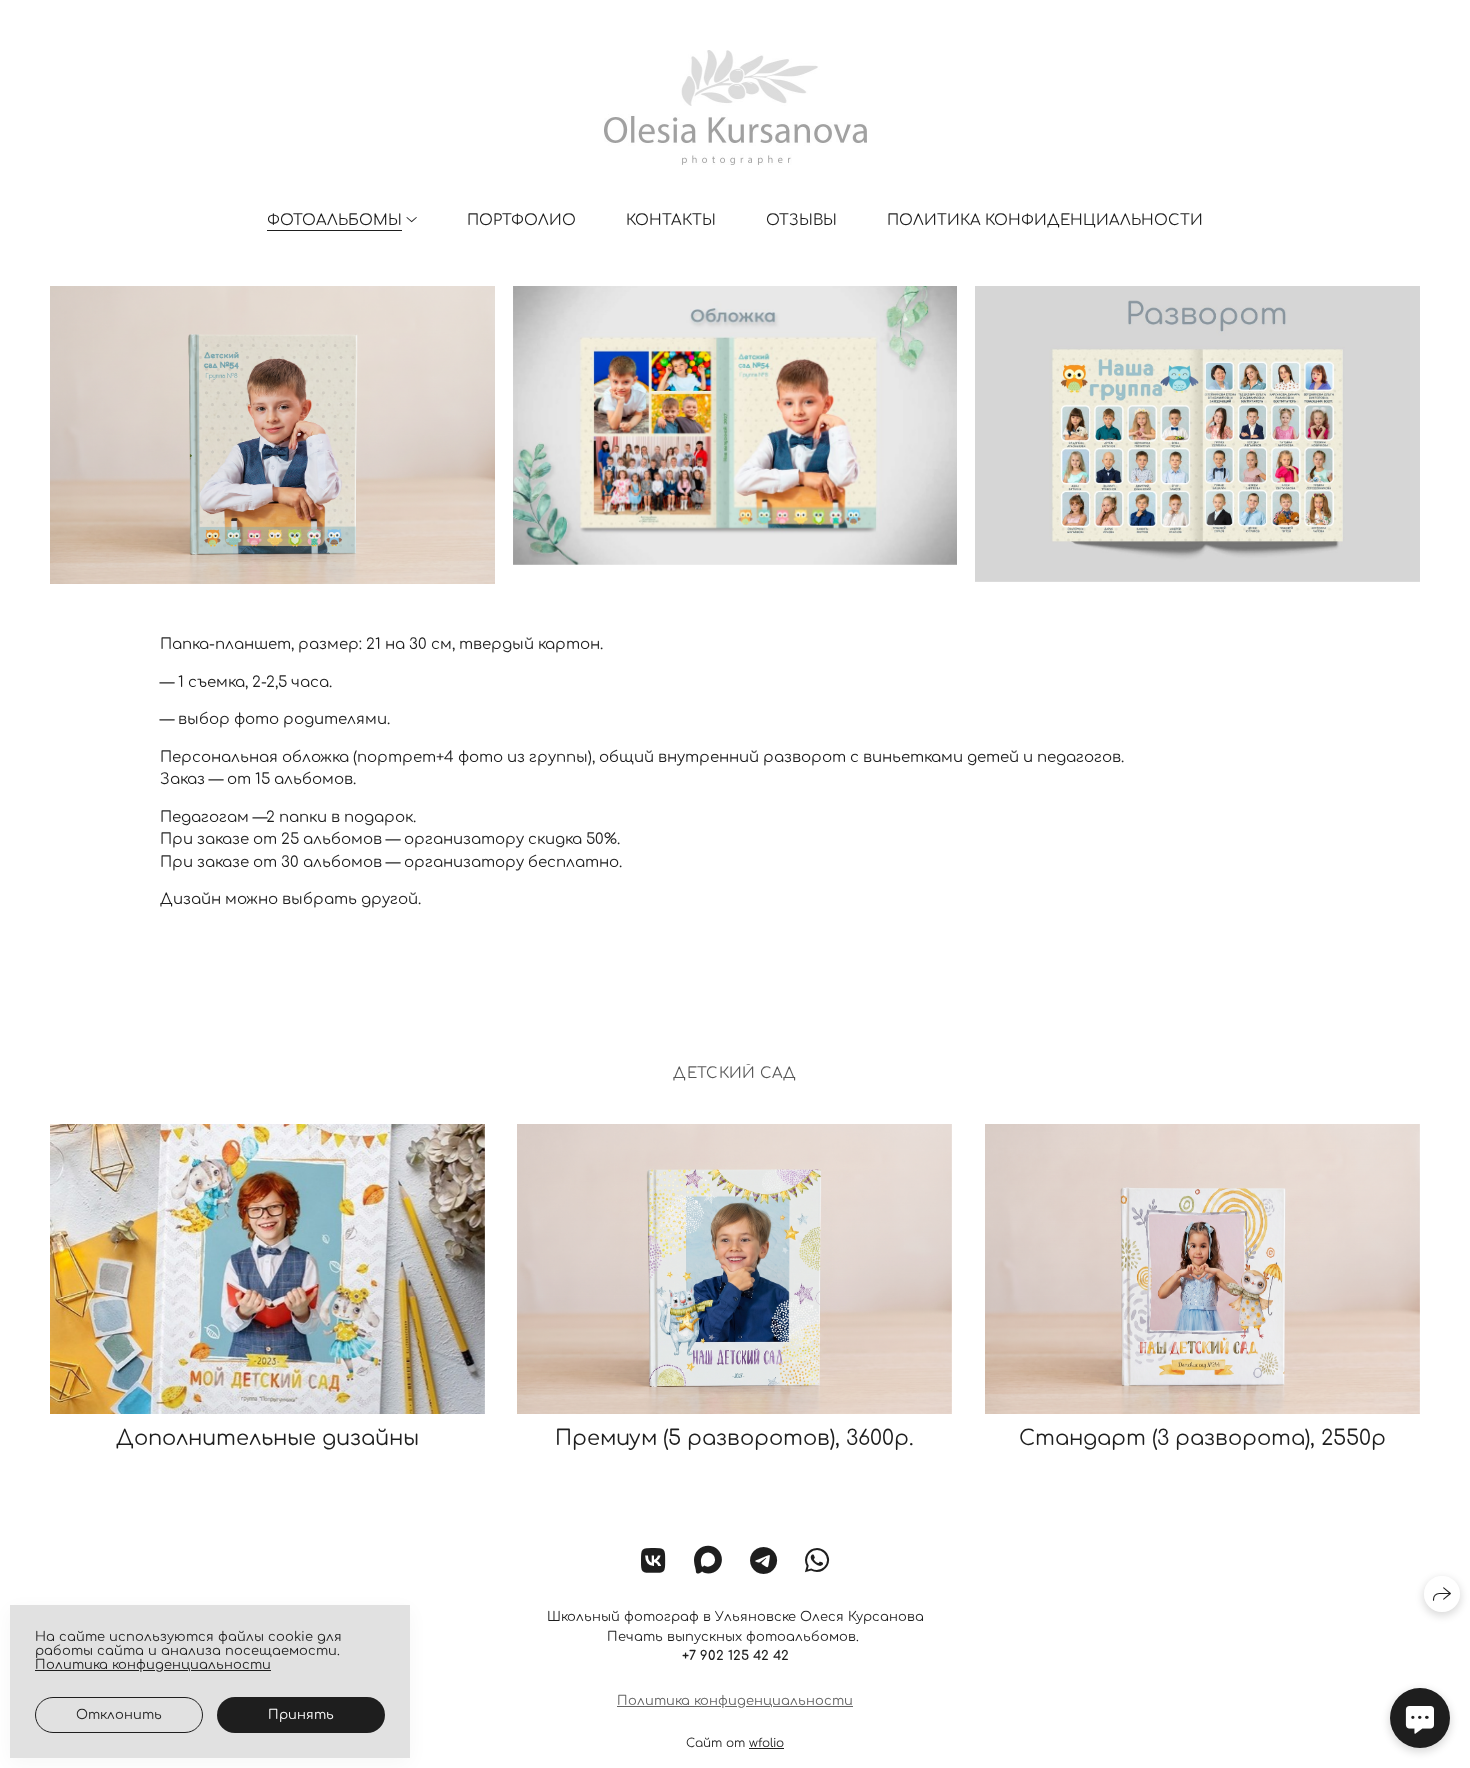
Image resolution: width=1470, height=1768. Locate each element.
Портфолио (521, 220)
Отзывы (801, 220)
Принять (301, 1715)
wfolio (766, 1743)
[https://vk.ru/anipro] (653, 1562)
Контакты (671, 220)
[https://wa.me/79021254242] (817, 1562)
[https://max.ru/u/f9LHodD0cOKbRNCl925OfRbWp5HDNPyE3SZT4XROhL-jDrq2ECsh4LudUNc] (708, 1562)
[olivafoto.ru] (735, 107)
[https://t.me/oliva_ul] (763, 1562)
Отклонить (119, 1715)
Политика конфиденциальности (1045, 220)
